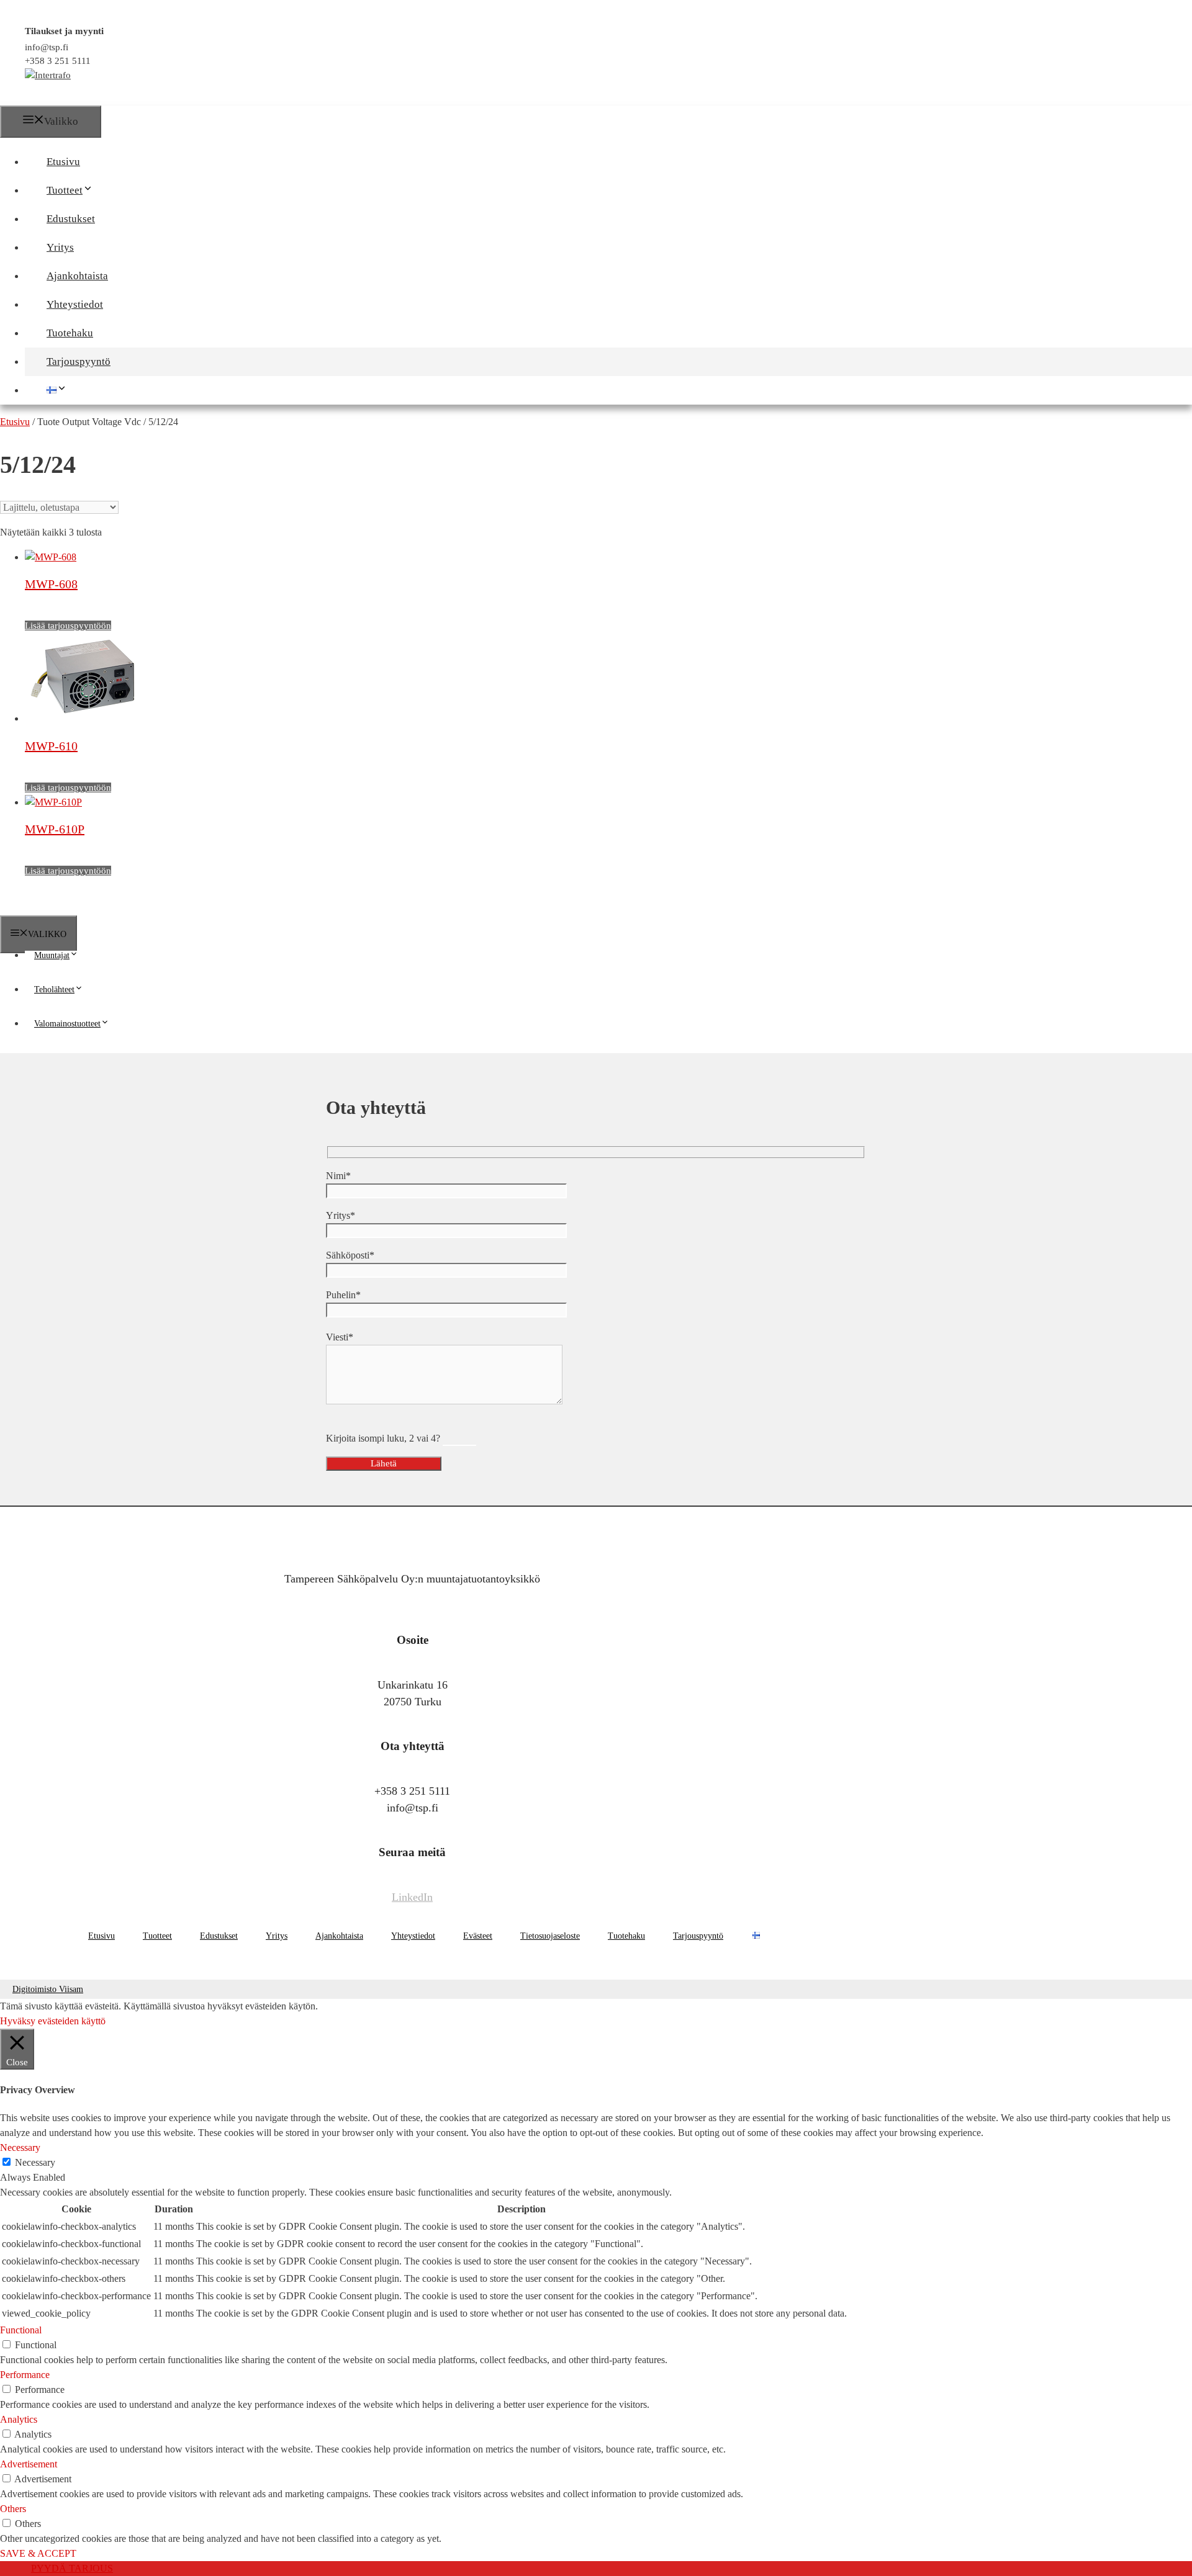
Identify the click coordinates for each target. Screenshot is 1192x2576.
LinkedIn (412, 1897)
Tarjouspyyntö (79, 361)
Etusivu (63, 162)
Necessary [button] (20, 2147)
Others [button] (13, 2509)
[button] (99, 190)
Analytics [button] (19, 2419)
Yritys (60, 247)
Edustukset (71, 219)
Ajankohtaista (77, 276)
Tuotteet (65, 190)
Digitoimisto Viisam (48, 1989)
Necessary (35, 2162)
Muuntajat (52, 955)
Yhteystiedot (75, 304)
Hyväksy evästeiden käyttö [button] (53, 2021)
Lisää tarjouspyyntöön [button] (68, 626)
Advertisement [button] (29, 2464)
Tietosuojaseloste (550, 1936)
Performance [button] (25, 2375)
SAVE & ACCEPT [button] (38, 2553)
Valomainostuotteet (67, 1024)
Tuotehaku (70, 333)
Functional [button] (21, 2330)
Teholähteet (54, 990)
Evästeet (478, 1936)
